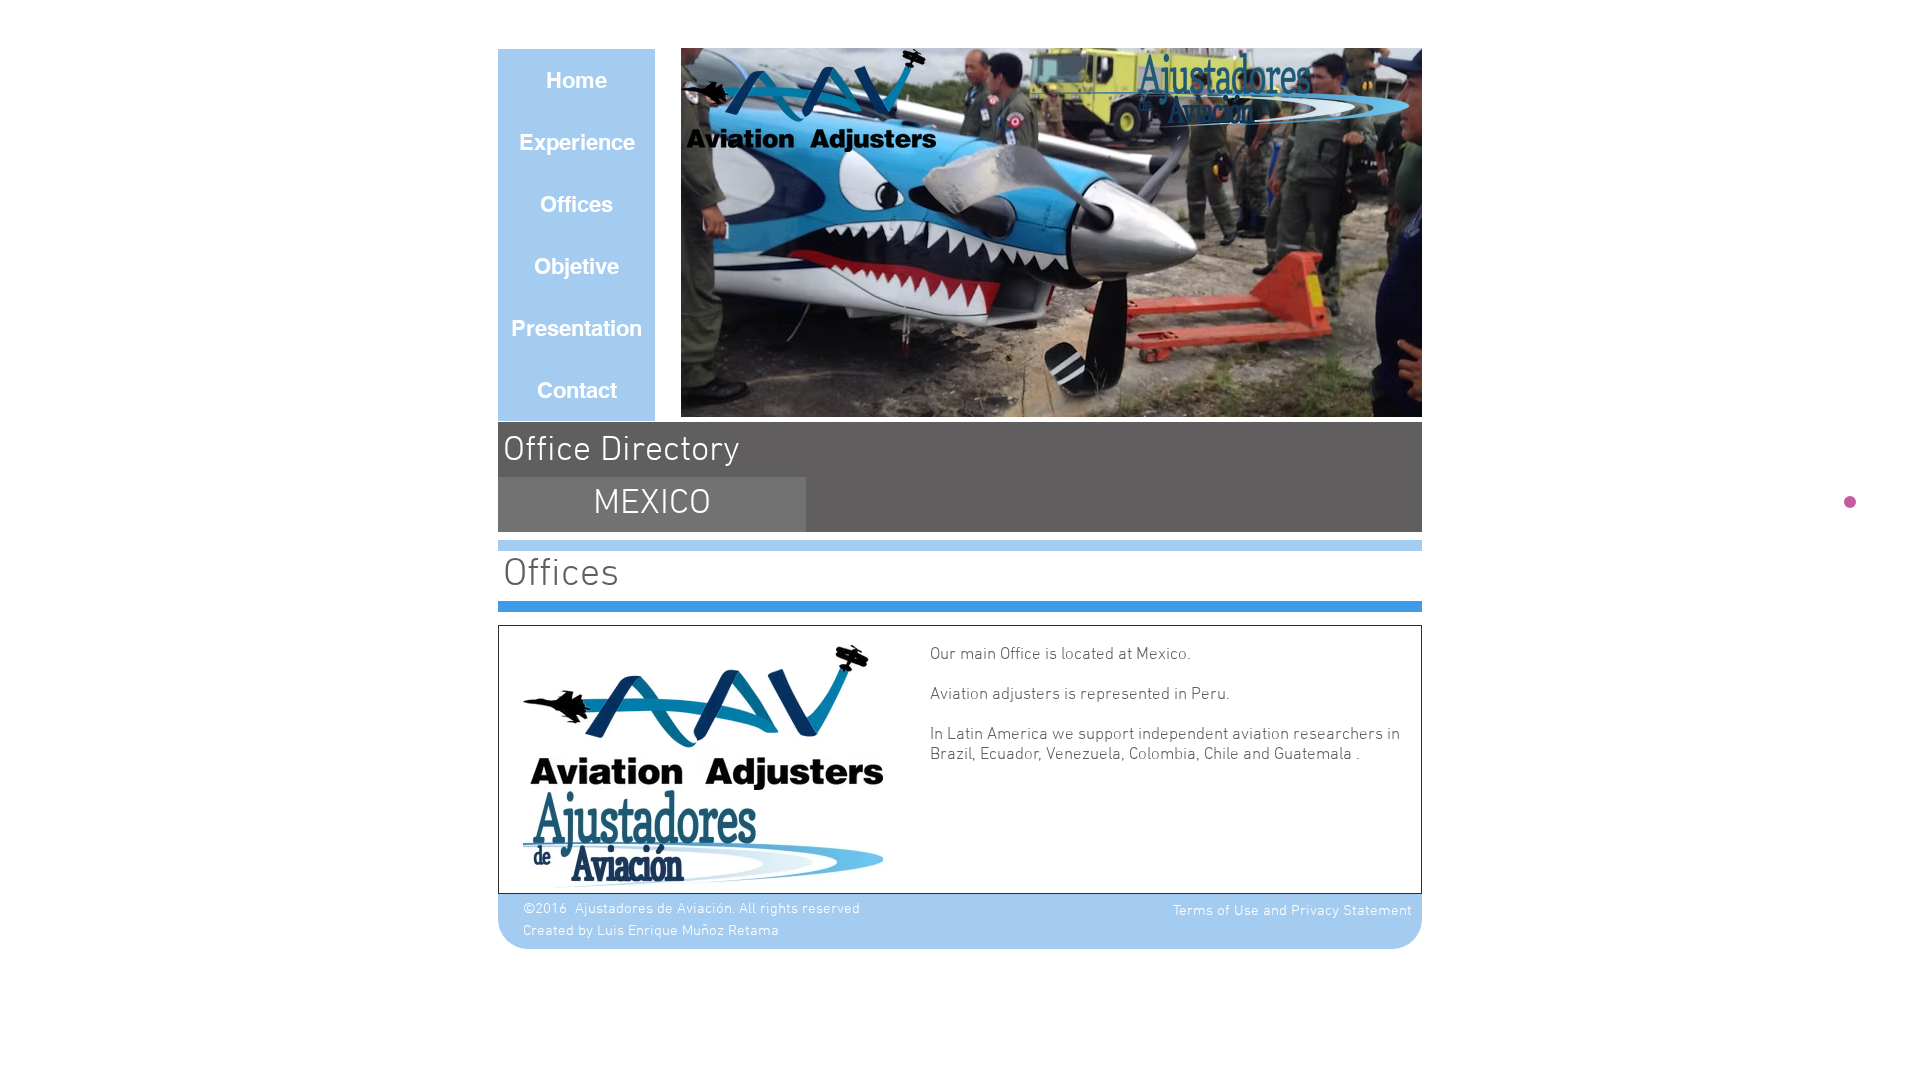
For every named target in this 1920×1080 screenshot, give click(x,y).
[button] (1010, 232)
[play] (1373, 399)
